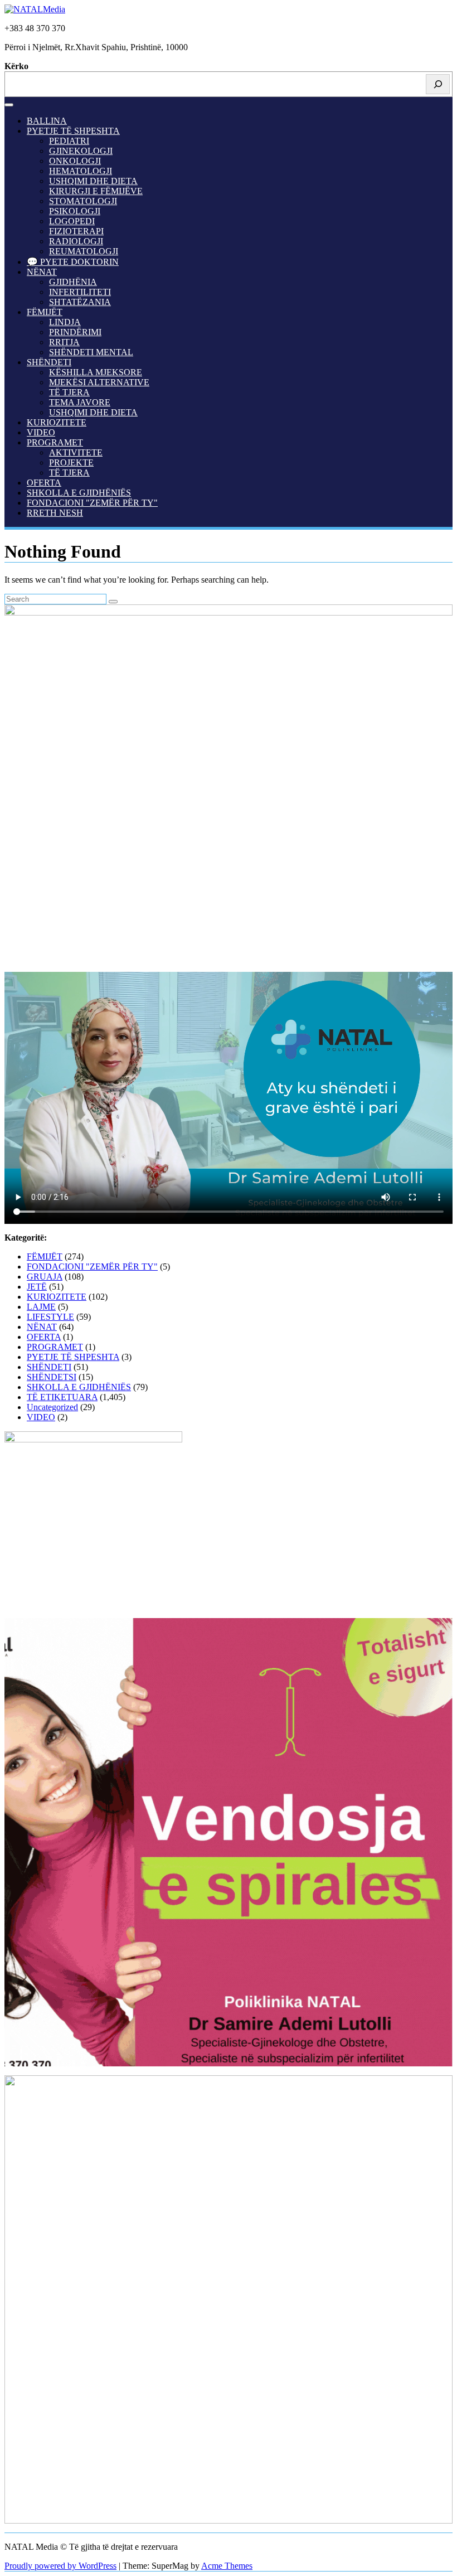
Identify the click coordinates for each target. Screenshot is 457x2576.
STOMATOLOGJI (83, 201)
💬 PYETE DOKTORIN (73, 262)
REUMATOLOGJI (84, 251)
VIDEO (41, 432)
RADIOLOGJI (76, 241)
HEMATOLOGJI (81, 171)
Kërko (16, 66)
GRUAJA (45, 1277)
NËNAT (42, 272)
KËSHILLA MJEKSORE (96, 372)
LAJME (41, 1307)
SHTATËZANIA (80, 302)
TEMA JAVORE (80, 402)
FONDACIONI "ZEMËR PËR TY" (92, 503)
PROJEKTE (71, 463)
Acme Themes (227, 2566)
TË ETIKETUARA (62, 1397)
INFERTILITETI (80, 292)
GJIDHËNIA (73, 282)
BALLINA (47, 121)
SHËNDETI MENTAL (91, 352)
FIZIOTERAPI (76, 231)
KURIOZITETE (57, 422)
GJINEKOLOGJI (81, 151)
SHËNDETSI (52, 1377)
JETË (37, 1287)
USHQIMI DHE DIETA (93, 181)
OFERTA (44, 483)
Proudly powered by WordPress (60, 2566)
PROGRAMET (55, 442)
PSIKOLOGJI (75, 211)
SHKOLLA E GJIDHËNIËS (79, 493)
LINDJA (65, 322)
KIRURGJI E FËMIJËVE (96, 191)
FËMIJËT (45, 312)
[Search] (438, 84)
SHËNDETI (49, 362)
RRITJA (64, 342)
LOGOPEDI (72, 221)
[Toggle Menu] (9, 105)
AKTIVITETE (76, 452)
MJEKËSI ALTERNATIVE (99, 382)
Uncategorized (52, 1407)
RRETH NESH (55, 513)
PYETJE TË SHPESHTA (73, 131)
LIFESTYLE (50, 1317)
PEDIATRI (69, 141)
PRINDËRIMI (75, 332)
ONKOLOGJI (75, 161)
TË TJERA (69, 392)
